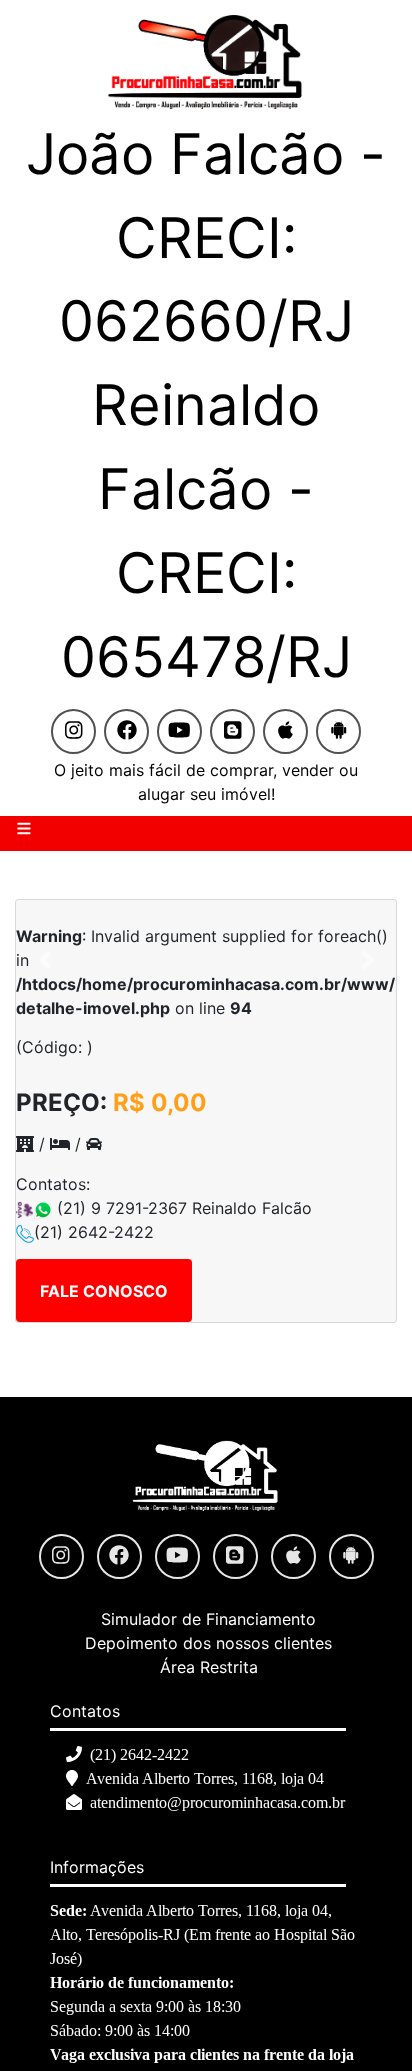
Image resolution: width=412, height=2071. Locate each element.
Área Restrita (209, 1667)
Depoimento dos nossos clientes (208, 1643)
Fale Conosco (104, 1291)
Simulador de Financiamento (208, 1619)
